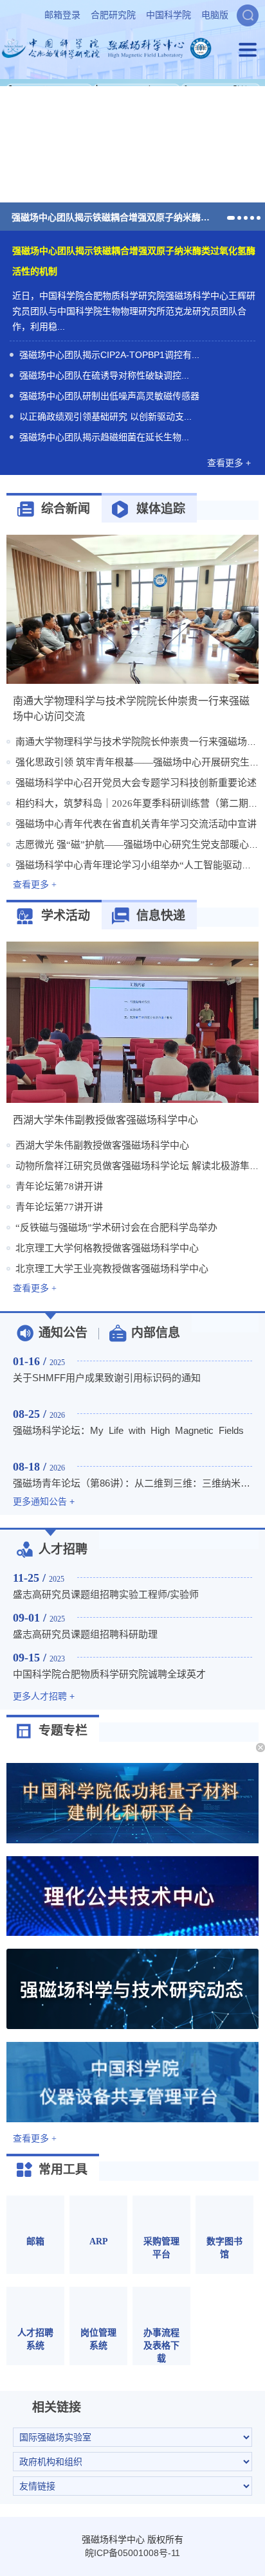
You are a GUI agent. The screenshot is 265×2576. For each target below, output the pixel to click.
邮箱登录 (62, 15)
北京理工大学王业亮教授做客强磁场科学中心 (112, 1269)
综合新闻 (66, 509)
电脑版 (215, 15)
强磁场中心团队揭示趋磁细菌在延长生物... (104, 437)
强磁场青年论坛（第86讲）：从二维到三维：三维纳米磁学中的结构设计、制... (132, 1483)
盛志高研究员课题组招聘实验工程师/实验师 (106, 1594)
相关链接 (57, 2407)
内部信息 (156, 1333)
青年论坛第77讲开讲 (59, 1207)
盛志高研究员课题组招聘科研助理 (85, 1634)
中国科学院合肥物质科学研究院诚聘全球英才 (109, 1674)
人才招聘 (63, 1549)
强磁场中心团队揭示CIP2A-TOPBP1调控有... (109, 355)
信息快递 (161, 916)
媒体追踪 (161, 509)
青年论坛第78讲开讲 (59, 1186)
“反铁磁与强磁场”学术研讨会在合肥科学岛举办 (116, 1228)
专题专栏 (63, 1731)
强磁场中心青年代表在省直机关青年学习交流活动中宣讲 (136, 824)
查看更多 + (229, 463)
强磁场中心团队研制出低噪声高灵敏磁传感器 (109, 396)
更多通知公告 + (44, 1501)
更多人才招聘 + (44, 1696)
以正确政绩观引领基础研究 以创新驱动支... (105, 416)
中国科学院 (169, 15)
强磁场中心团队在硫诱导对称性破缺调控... (104, 375)
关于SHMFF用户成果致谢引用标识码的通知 (107, 1378)
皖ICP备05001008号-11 (132, 2553)
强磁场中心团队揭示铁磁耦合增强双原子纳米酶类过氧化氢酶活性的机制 (113, 217)
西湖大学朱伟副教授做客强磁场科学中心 (102, 1145)
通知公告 (63, 1333)
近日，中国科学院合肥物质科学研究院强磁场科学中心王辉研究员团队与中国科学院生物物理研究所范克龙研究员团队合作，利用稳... (134, 311)
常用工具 (63, 2169)
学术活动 (66, 916)
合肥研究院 (113, 15)
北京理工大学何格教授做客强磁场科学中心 (107, 1248)
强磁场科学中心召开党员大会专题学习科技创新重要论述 (136, 783)
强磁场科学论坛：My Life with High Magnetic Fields (128, 1430)
